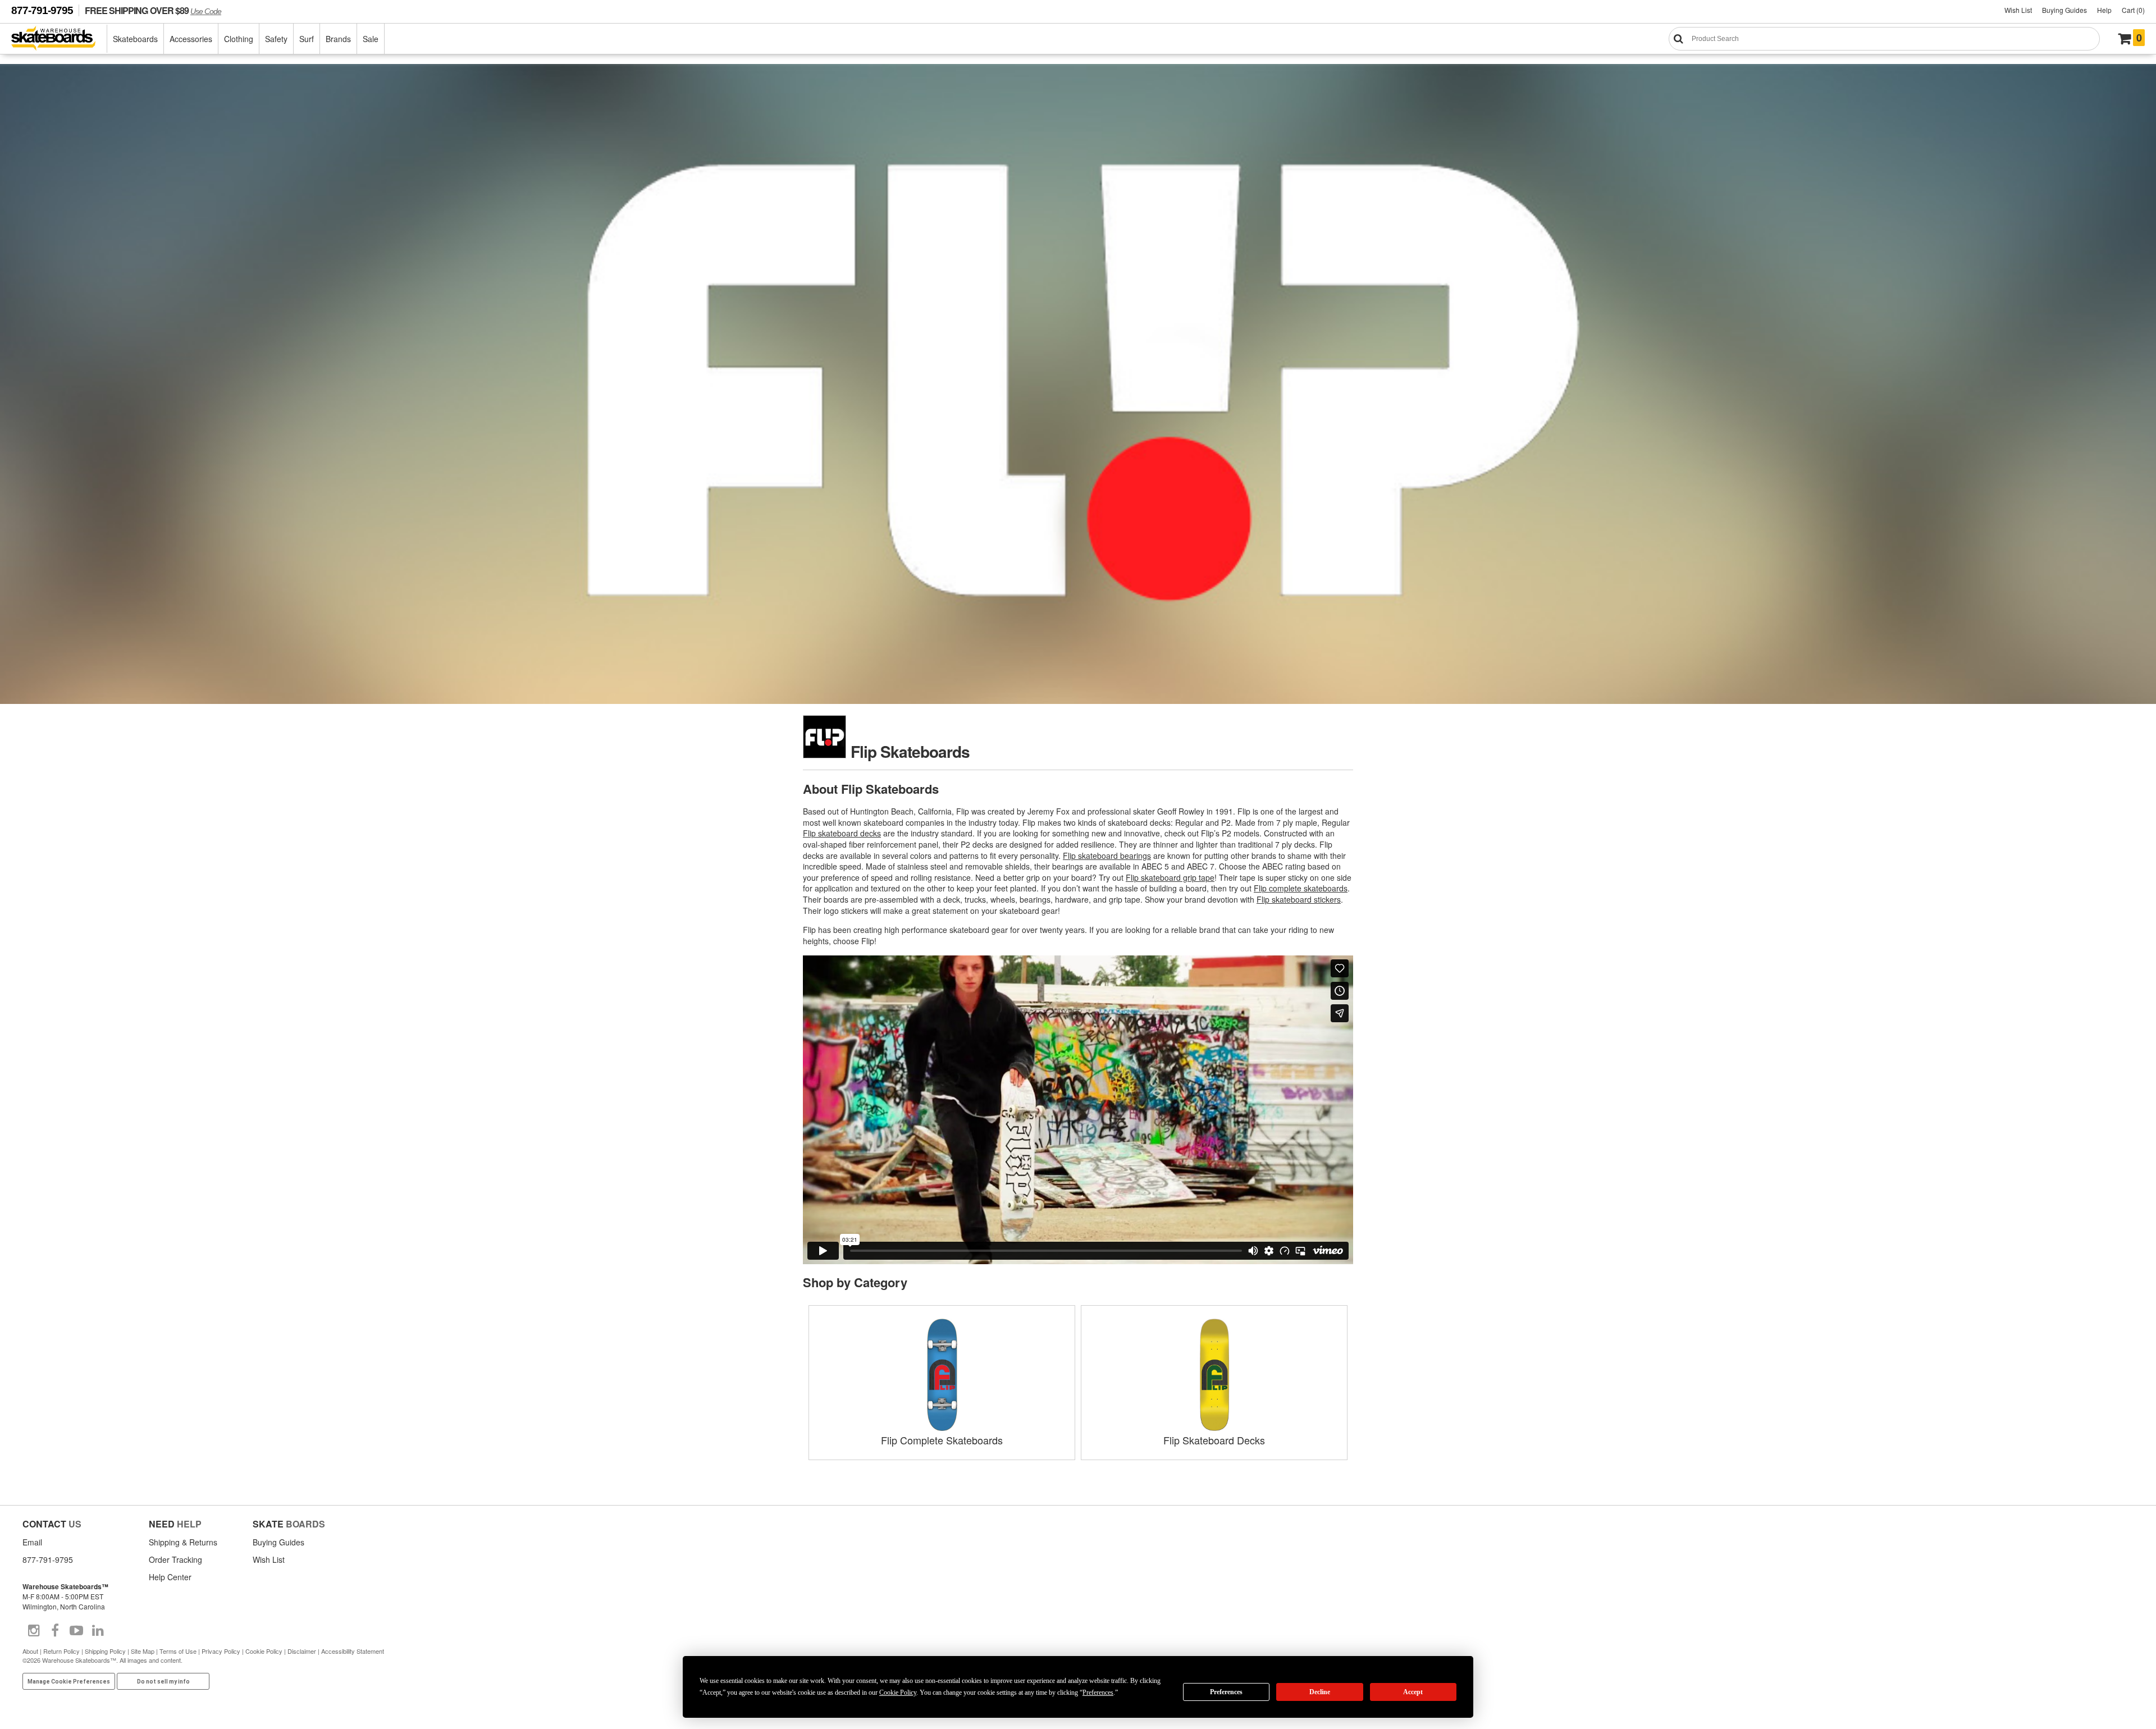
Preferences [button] (1098, 1693)
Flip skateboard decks (842, 833)
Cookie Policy (264, 1651)
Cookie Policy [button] (898, 1693)
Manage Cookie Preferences (69, 1682)
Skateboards (135, 39)
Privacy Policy (221, 1651)
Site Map (143, 1651)
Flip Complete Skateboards (942, 1440)
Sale (371, 39)
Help (2104, 10)
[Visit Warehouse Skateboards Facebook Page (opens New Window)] (55, 1631)
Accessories (191, 39)
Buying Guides (2064, 10)
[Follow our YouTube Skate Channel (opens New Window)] (76, 1631)
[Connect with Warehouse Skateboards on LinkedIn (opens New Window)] (98, 1631)
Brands (338, 39)
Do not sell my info (163, 1682)
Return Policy (61, 1651)
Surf (307, 39)
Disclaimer (302, 1651)
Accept (1413, 1692)
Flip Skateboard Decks (1214, 1440)
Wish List (2018, 10)
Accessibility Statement (353, 1651)
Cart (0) (2133, 10)
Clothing (239, 39)
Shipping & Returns (183, 1542)
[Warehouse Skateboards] (59, 39)
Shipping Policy (105, 1651)
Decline (1320, 1692)
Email (32, 1542)
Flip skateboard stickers (1299, 899)
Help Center (170, 1577)
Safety (276, 39)
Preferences (1226, 1692)
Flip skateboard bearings (1107, 856)
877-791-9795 (42, 10)
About (30, 1651)
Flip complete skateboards (1301, 888)
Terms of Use (178, 1651)
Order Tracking (175, 1559)
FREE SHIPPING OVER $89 (153, 10)
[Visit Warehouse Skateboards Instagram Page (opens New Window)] (34, 1631)
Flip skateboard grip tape (1170, 877)
